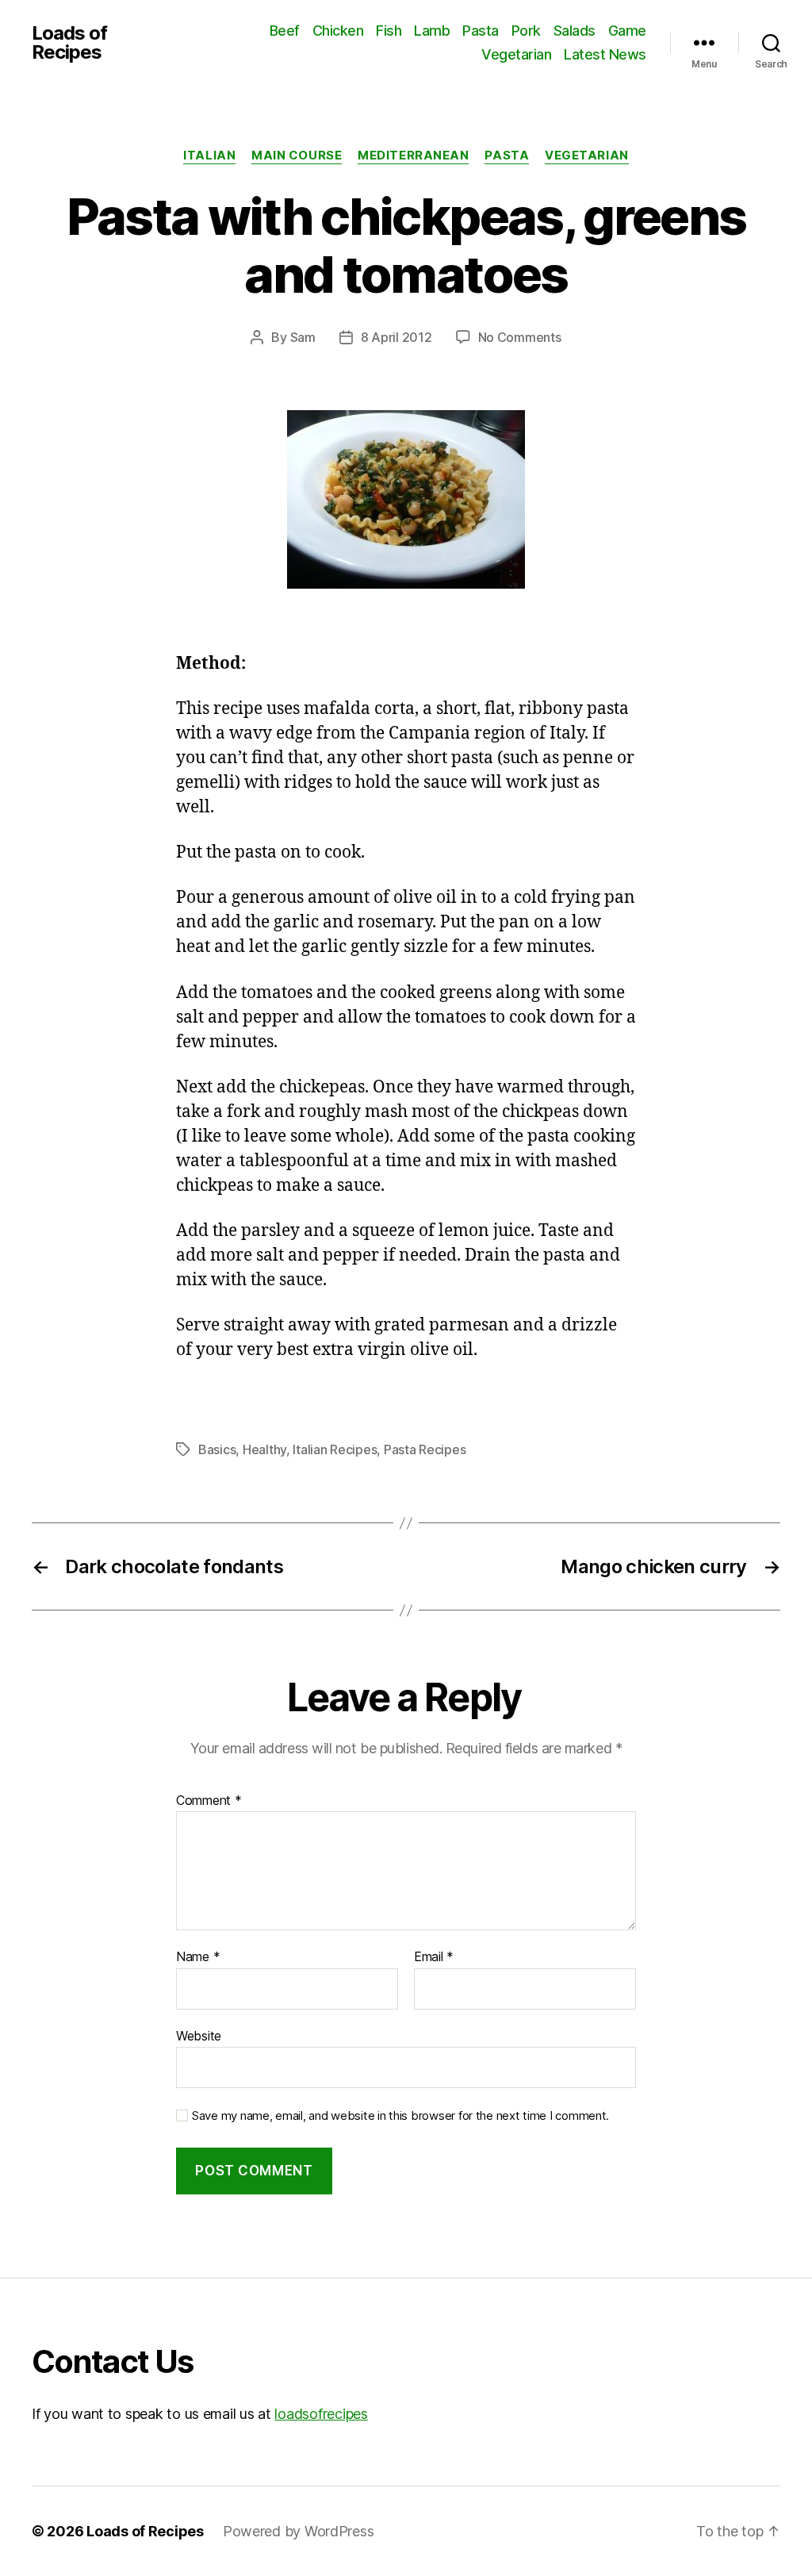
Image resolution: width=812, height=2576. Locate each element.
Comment (209, 1801)
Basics (217, 1449)
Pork (526, 31)
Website (199, 2035)
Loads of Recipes (69, 43)
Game (627, 31)
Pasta (481, 31)
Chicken (338, 31)
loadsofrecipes (321, 2414)
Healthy (264, 1449)
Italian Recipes (335, 1449)
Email (434, 1957)
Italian (209, 155)
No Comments (520, 337)
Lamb (432, 31)
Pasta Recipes (425, 1449)
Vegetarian (516, 54)
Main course (297, 155)
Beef (285, 31)
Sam (303, 337)
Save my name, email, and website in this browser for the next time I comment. (400, 2116)
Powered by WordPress (299, 2531)
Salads (575, 31)
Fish (389, 31)
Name (198, 1957)
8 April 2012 (396, 337)
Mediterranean (413, 155)
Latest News (605, 54)
